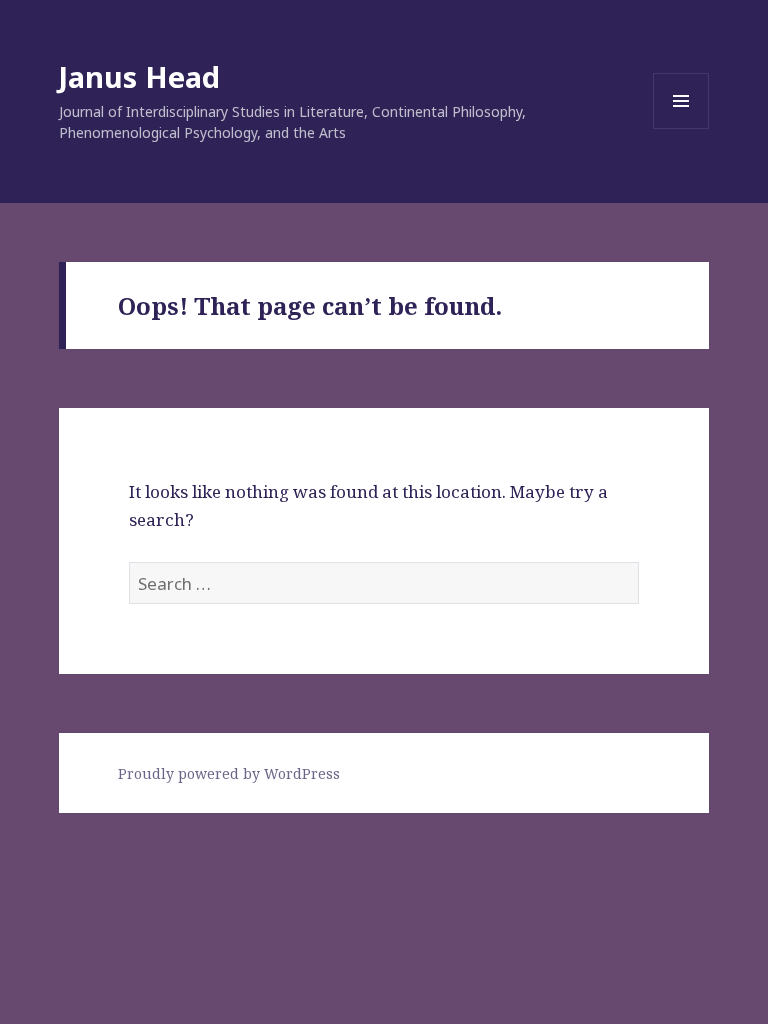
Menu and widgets (681, 128)
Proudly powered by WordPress (229, 773)
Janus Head (139, 76)
